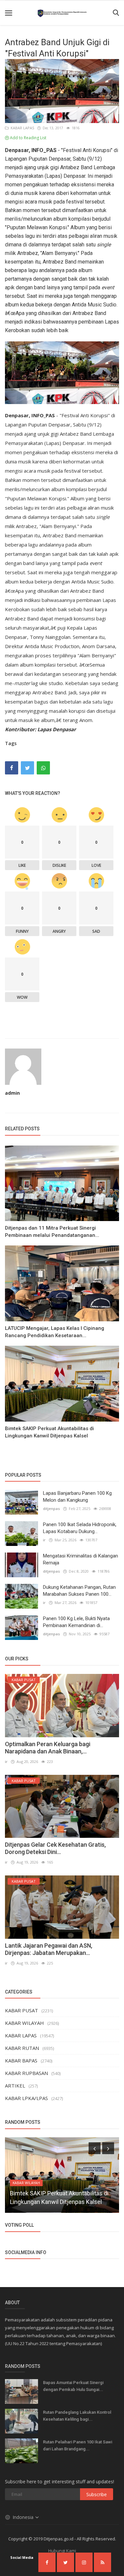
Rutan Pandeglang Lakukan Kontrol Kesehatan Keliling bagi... (77, 2416)
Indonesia (24, 2517)
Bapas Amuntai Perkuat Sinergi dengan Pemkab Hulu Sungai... (73, 2386)
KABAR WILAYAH (24, 2023)
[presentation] (95, 2148)
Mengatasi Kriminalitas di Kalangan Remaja (81, 1559)
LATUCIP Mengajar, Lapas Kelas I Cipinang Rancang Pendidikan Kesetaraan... (55, 1332)
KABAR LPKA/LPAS (26, 2098)
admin (12, 1093)
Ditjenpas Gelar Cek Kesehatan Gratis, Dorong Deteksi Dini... (55, 1848)
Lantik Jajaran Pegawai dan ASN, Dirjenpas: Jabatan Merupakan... (49, 1949)
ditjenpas (51, 1508)
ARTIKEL (15, 2086)
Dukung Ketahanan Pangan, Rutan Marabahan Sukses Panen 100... (79, 1591)
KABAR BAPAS (21, 2060)
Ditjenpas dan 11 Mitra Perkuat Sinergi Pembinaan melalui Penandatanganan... (52, 1232)
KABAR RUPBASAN (26, 2073)
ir (44, 1540)
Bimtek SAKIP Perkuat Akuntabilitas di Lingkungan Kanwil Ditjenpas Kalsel (49, 1432)
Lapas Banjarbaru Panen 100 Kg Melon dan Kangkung (77, 1497)
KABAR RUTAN (22, 2048)
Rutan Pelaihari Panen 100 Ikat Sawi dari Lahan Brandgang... (78, 2445)
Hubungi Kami (62, 2551)
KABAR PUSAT (21, 2010)
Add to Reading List (28, 138)
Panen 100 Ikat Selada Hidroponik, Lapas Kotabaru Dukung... (80, 1528)
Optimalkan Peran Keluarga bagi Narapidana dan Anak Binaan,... (48, 1748)
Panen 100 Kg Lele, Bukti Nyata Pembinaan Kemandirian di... (76, 1622)
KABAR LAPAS (21, 128)
